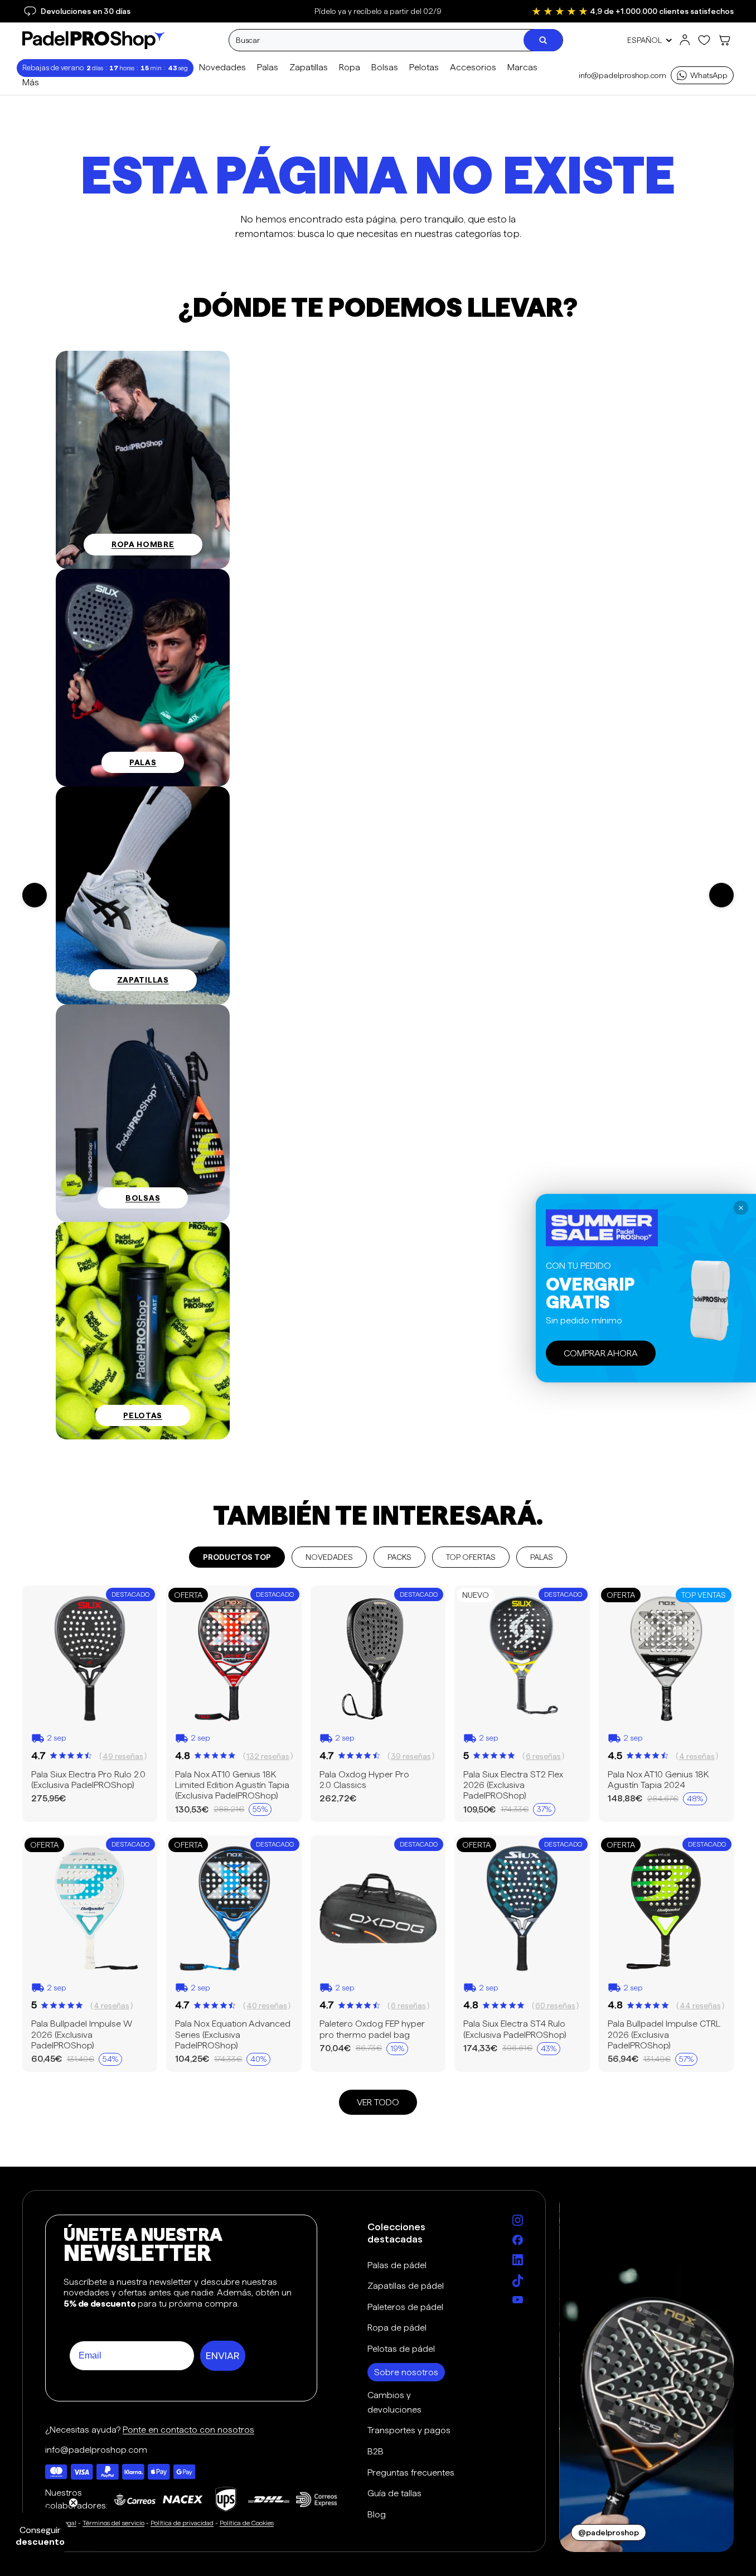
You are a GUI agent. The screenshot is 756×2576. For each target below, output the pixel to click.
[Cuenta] (685, 40)
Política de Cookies (247, 2523)
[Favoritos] (704, 40)
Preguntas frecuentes (411, 2473)
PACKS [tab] (399, 1557)
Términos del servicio (113, 2523)
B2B (375, 2451)
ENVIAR (223, 2356)
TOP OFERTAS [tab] (471, 1557)
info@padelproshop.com (622, 75)
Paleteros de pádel (405, 2307)
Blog (377, 2514)
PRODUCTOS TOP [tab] (237, 1557)
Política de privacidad (182, 2523)
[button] (40, 2536)
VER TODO (378, 2102)
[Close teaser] (73, 2503)
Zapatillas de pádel (406, 2286)
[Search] (543, 40)
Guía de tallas (394, 2493)
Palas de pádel (397, 2265)
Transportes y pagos (409, 2430)
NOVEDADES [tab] (329, 1557)
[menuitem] (31, 83)
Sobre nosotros (406, 2372)
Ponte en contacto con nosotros (188, 2430)
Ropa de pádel (397, 2328)
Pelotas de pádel (401, 2349)
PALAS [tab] (542, 1557)
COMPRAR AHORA (601, 1353)
